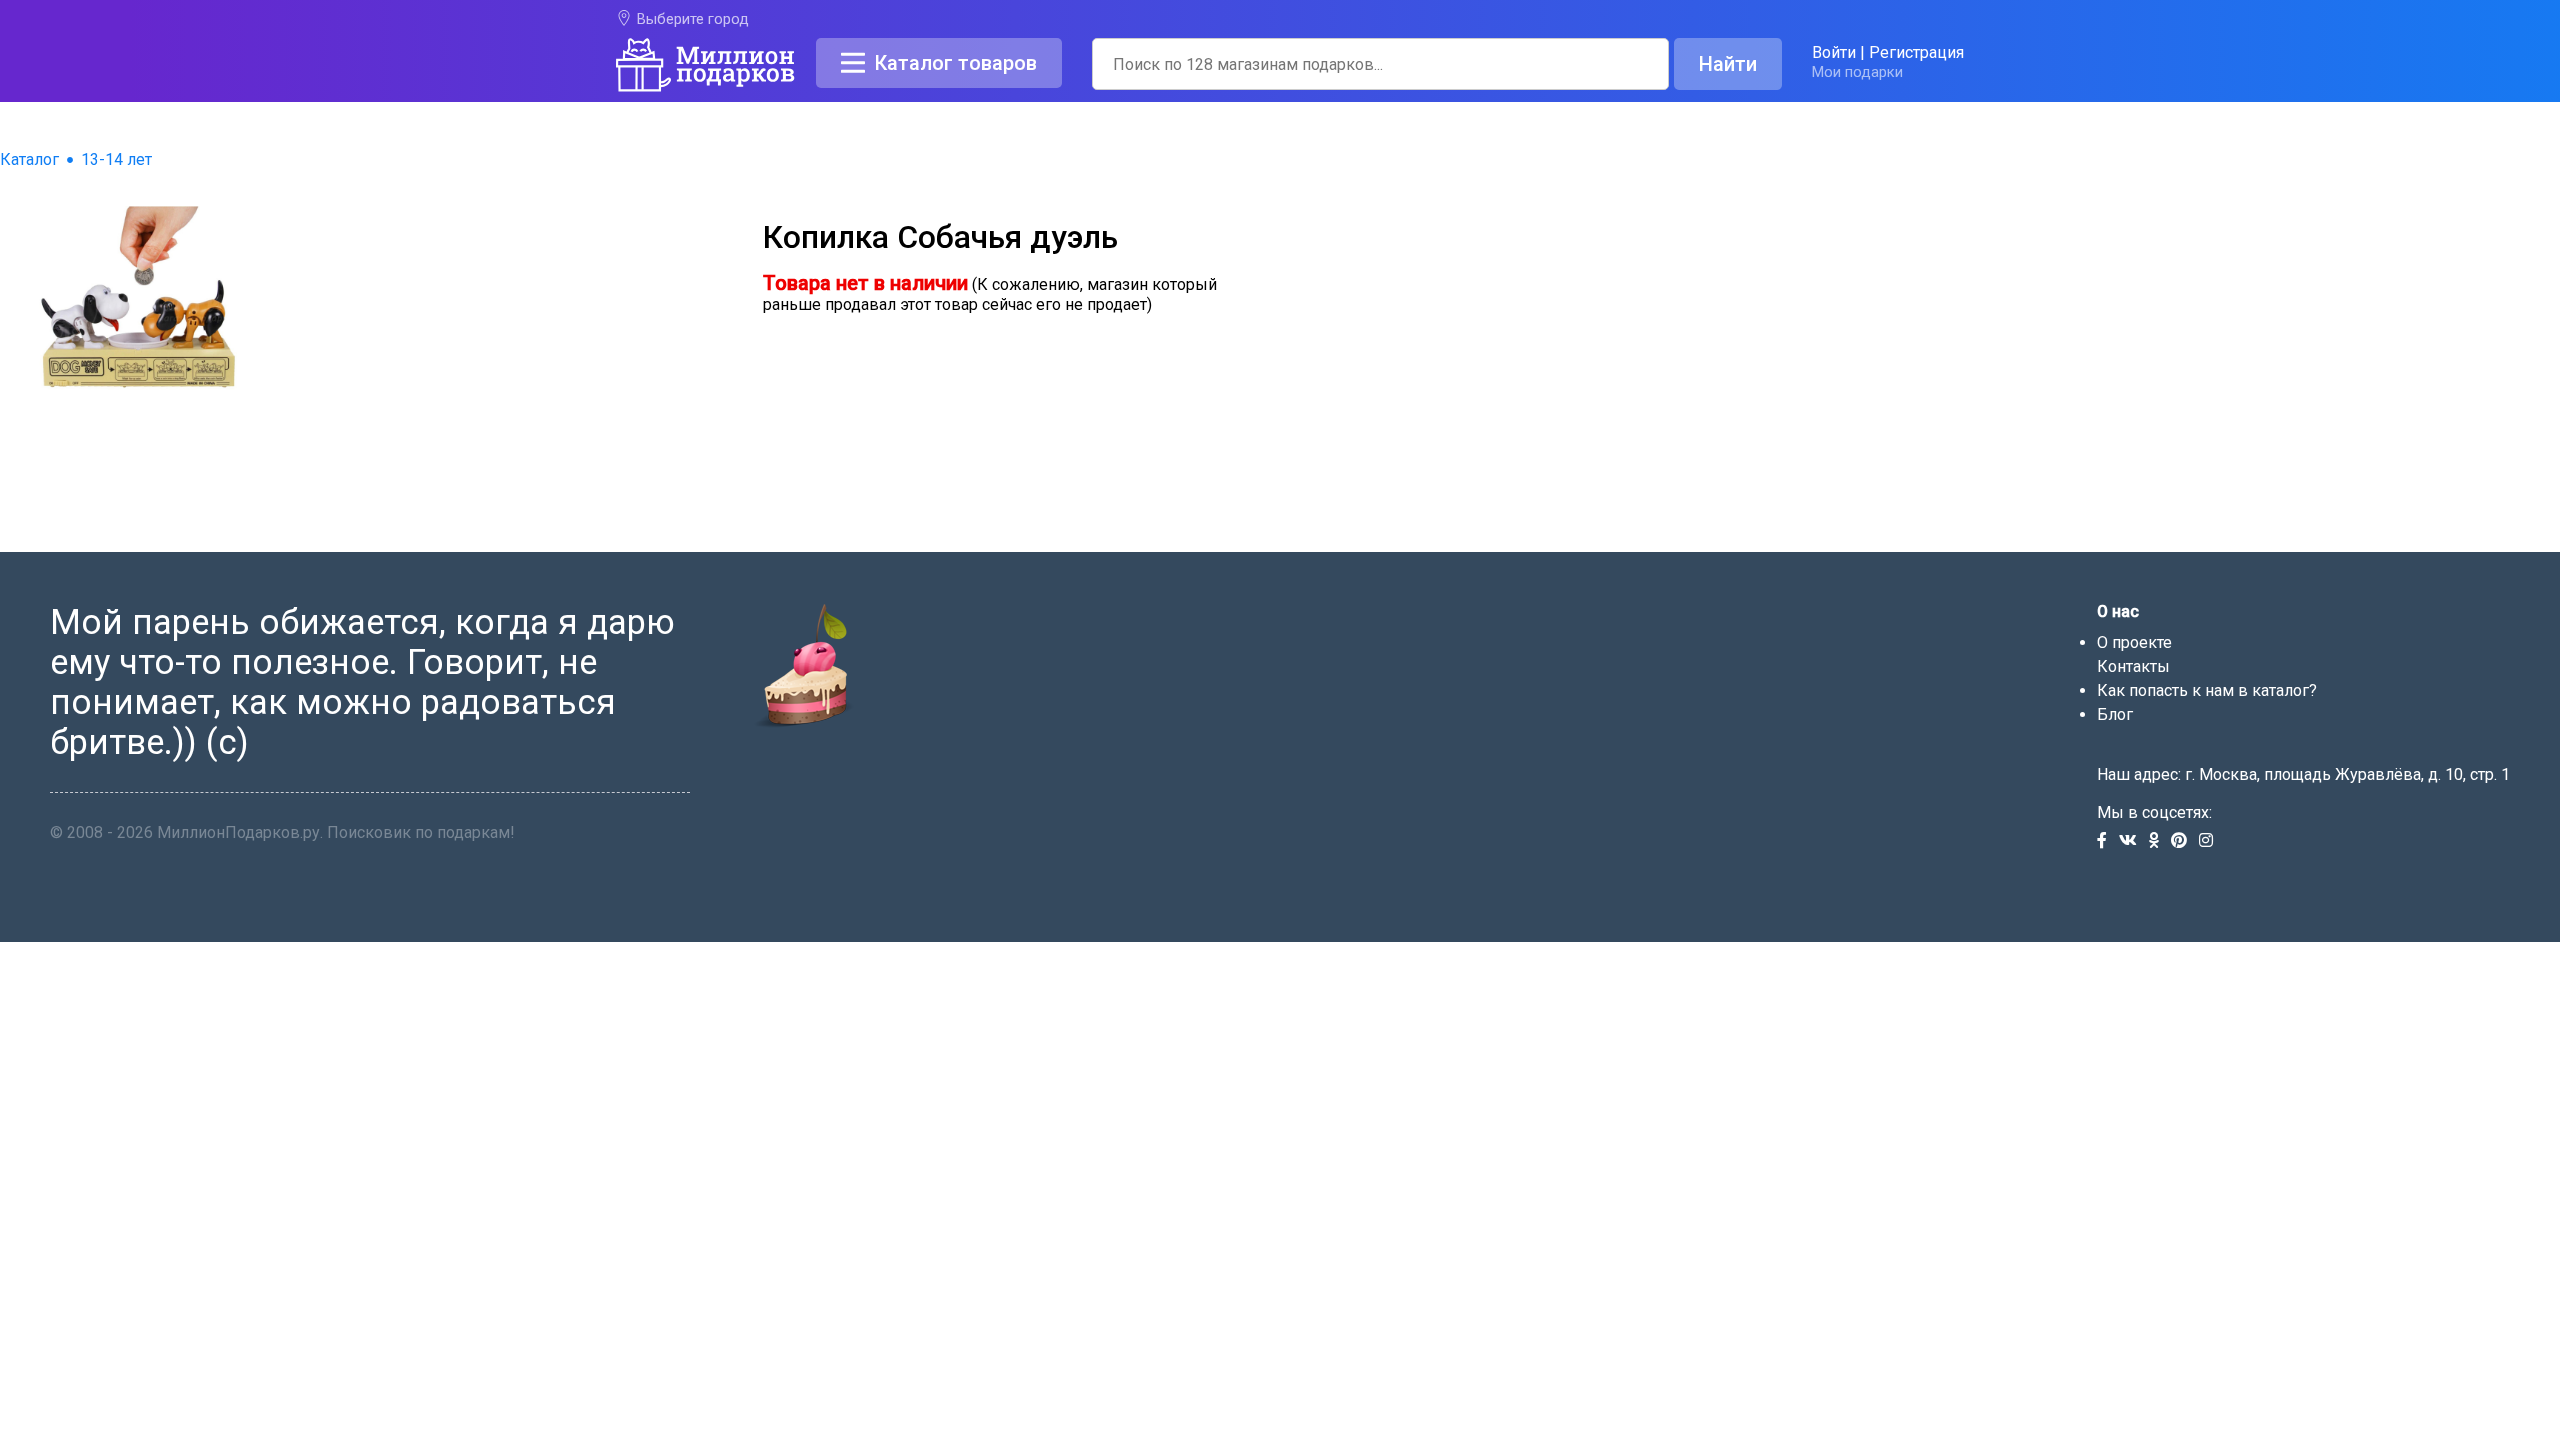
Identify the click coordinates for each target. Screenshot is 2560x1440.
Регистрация (1916, 52)
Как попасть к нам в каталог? (2207, 690)
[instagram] (2210, 841)
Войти (1834, 52)
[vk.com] (2134, 841)
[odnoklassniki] (2160, 841)
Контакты (2133, 666)
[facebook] (2108, 841)
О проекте (2134, 642)
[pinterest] (2185, 841)
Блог (2115, 714)
